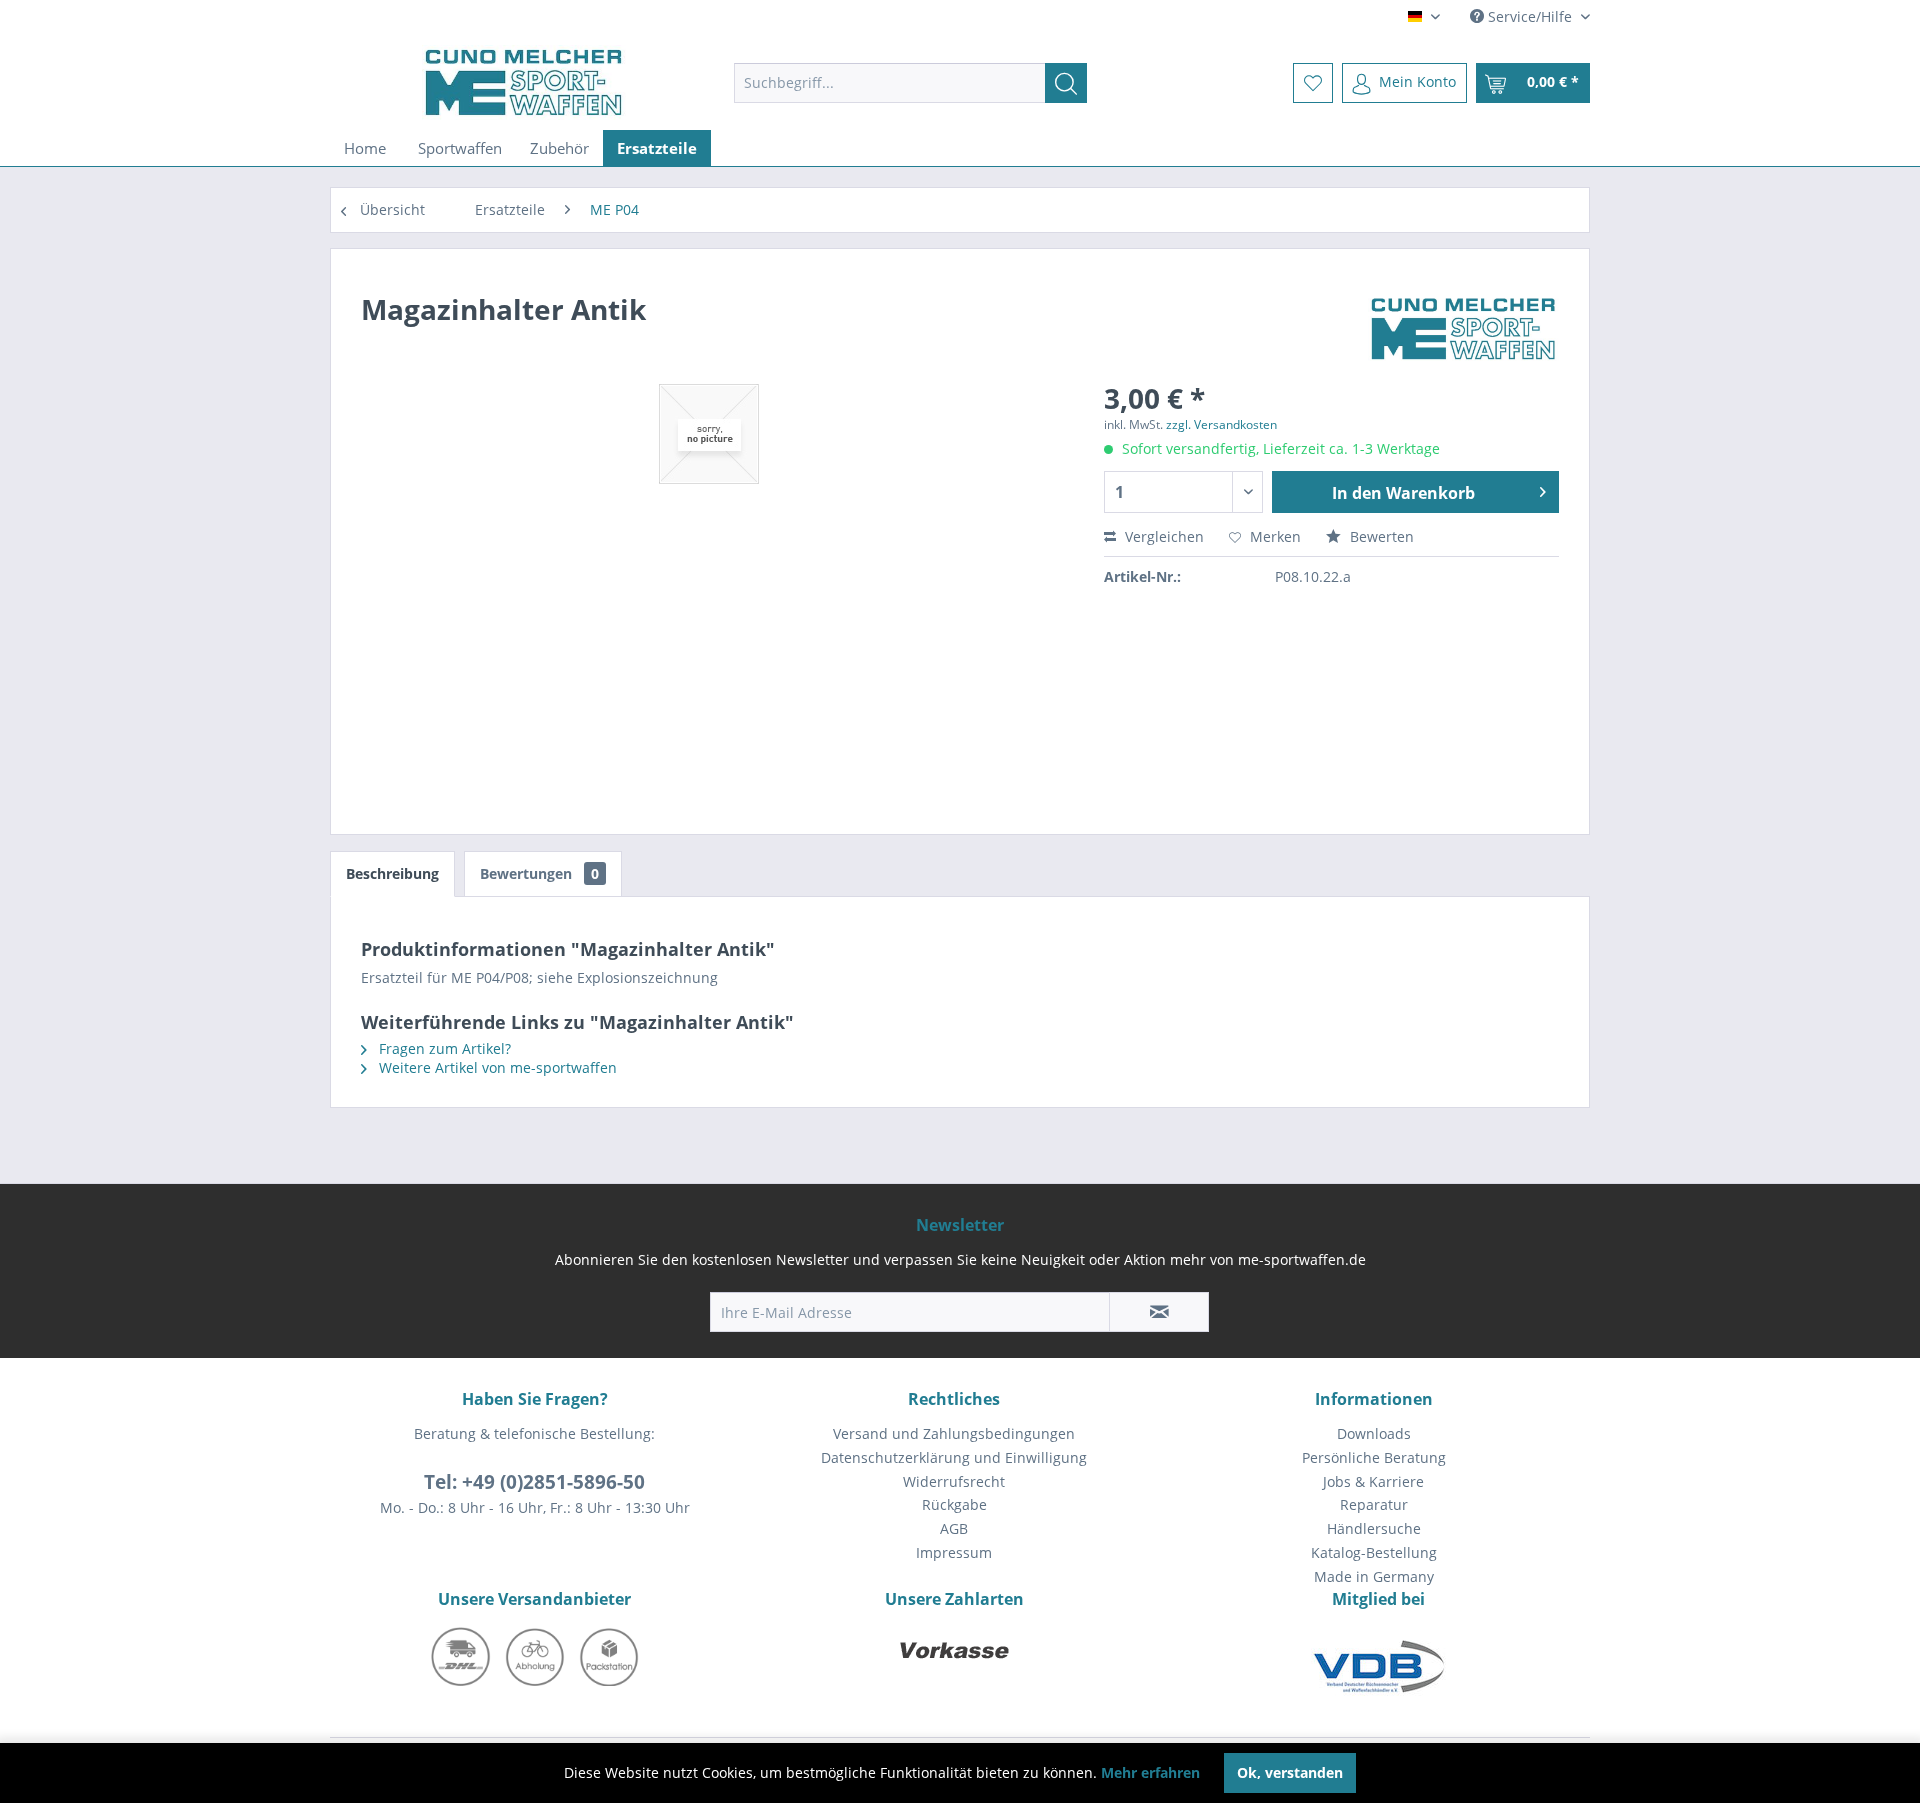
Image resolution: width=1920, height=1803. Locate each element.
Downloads (1374, 1433)
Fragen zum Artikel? (443, 1048)
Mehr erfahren (1150, 1772)
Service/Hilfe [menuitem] (1530, 16)
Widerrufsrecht (954, 1481)
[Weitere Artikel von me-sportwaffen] (1463, 329)
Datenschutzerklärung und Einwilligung (954, 1457)
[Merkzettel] (1313, 83)
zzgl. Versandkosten (1221, 424)
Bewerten (1380, 536)
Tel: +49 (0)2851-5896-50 (534, 1482)
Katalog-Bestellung (1374, 1552)
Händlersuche (1374, 1528)
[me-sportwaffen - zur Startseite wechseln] (524, 82)
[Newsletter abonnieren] (1159, 1312)
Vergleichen (1162, 536)
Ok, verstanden (1290, 1772)
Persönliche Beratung (1374, 1457)
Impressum (954, 1552)
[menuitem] (910, 83)
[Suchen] (1066, 83)
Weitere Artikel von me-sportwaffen (496, 1067)
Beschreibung (392, 873)
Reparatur (1374, 1504)
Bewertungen (539, 873)
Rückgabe (954, 1504)
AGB (954, 1528)
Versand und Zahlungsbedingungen (954, 1433)
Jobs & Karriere (1373, 1481)
